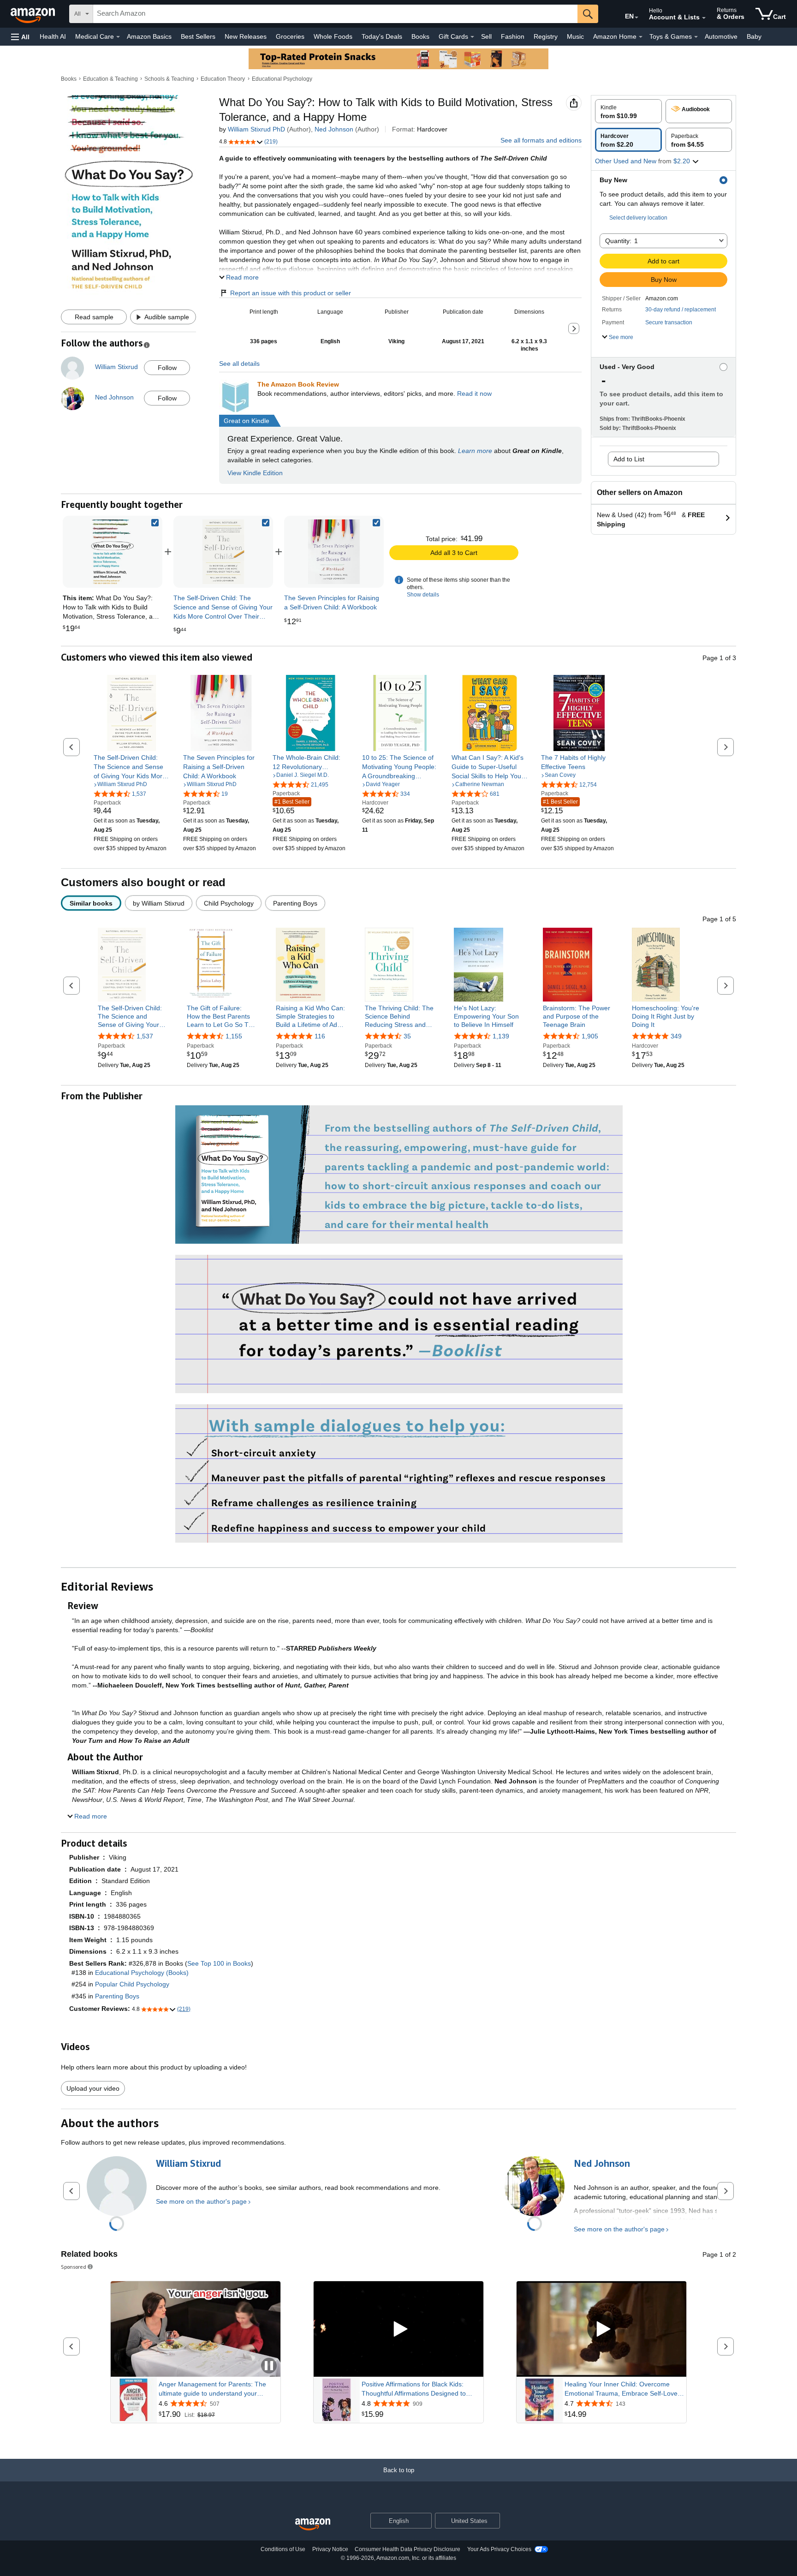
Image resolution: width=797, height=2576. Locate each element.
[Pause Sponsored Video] (269, 2366)
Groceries (290, 36)
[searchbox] (335, 14)
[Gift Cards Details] (472, 37)
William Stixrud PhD (256, 129)
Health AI (53, 36)
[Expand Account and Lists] (704, 18)
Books (420, 36)
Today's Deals (382, 36)
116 (320, 1036)
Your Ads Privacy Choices (499, 2549)
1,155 (234, 1036)
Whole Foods (333, 36)
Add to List (629, 459)
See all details (239, 364)
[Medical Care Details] (118, 37)
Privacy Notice (330, 2549)
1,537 (145, 1036)
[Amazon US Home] (313, 2525)
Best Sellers (198, 36)
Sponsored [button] (74, 2267)
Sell (486, 36)
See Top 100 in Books (219, 1963)
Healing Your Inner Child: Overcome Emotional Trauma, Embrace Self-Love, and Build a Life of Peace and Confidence (622, 2389)
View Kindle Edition (255, 473)
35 (407, 1036)
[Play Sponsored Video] (398, 2329)
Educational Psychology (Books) (142, 1973)
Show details (423, 595)
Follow (167, 368)
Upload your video (93, 2088)
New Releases (246, 36)
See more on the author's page (201, 2201)
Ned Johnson (334, 129)
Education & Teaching (110, 79)
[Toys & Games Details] (696, 37)
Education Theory (223, 79)
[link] (223, 552)
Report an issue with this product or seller (291, 293)
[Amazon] (34, 14)
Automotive (721, 36)
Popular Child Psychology (132, 1984)
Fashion (513, 36)
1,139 (501, 1036)
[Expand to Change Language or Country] (636, 18)
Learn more (475, 451)
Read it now (474, 394)
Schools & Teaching (169, 79)
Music (575, 36)
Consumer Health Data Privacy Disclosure (407, 2549)
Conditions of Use (283, 2549)
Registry (546, 36)
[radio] (628, 111)
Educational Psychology (282, 79)
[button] (20, 37)
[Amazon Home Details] (641, 37)
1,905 (590, 1036)
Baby (754, 36)
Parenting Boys (117, 1996)
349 (676, 1036)
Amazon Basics (149, 36)
